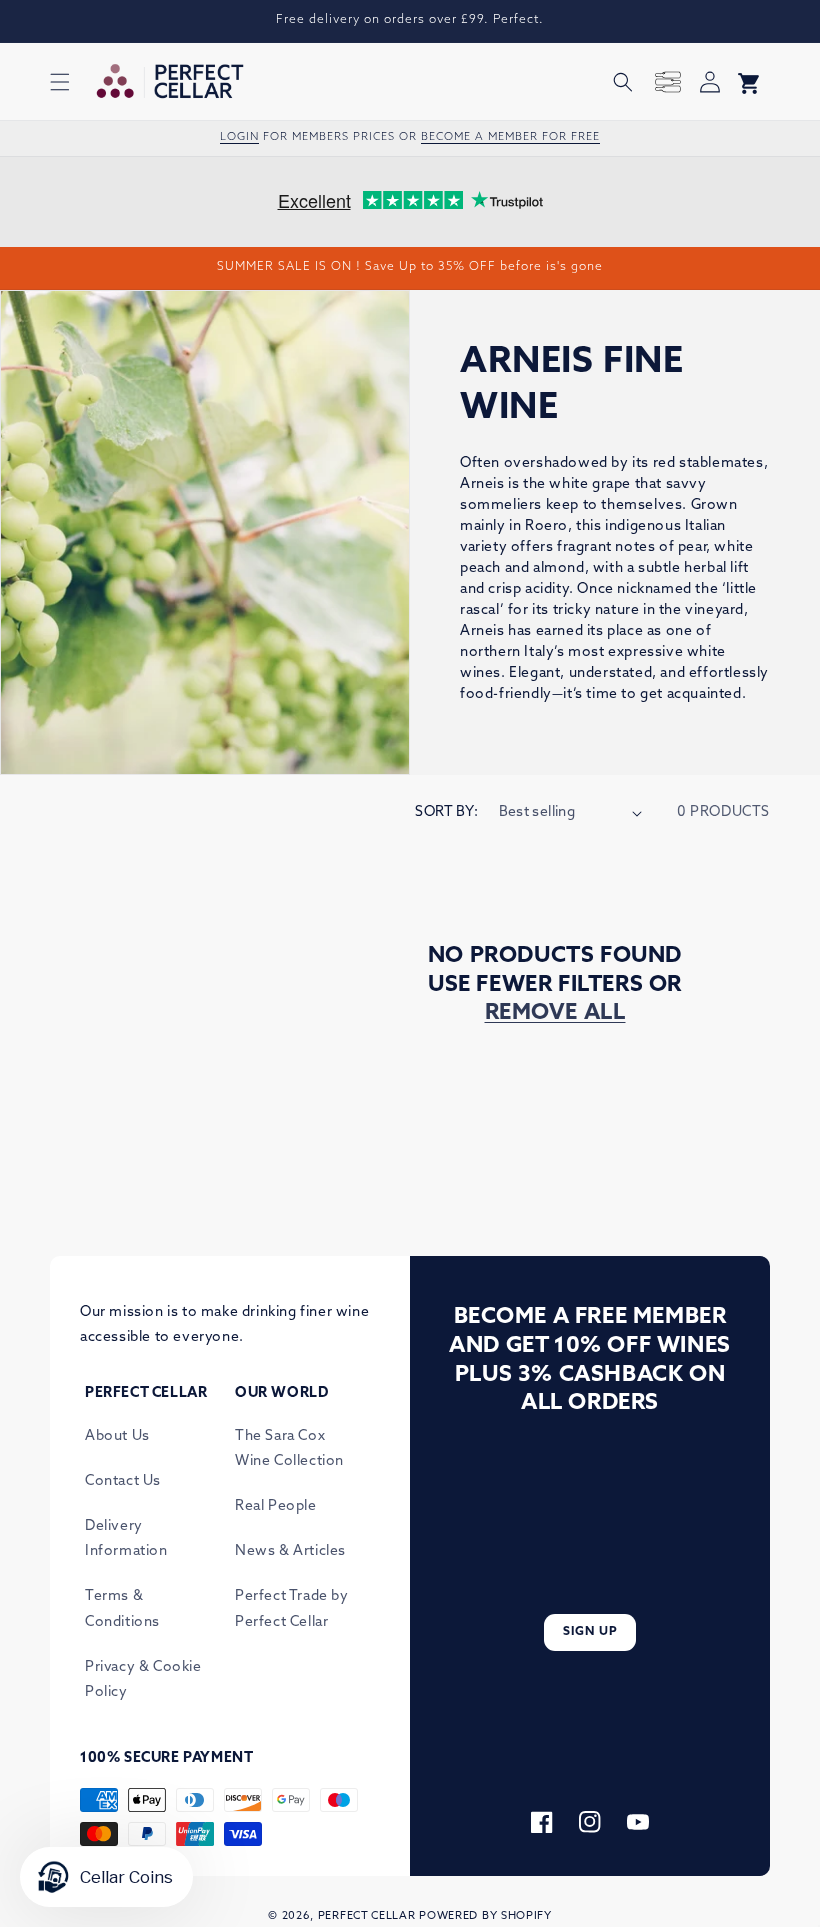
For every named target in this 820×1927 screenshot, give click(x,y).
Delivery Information (126, 1539)
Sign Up (590, 1632)
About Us (117, 1436)
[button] (60, 82)
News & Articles (290, 1551)
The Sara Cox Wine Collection (289, 1449)
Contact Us (123, 1481)
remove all (555, 1013)
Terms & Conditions (122, 1609)
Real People (276, 1506)
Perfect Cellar (367, 1916)
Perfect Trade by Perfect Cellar (292, 1609)
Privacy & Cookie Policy (143, 1680)
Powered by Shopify (485, 1916)
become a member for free (510, 137)
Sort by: (446, 812)
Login (239, 137)
